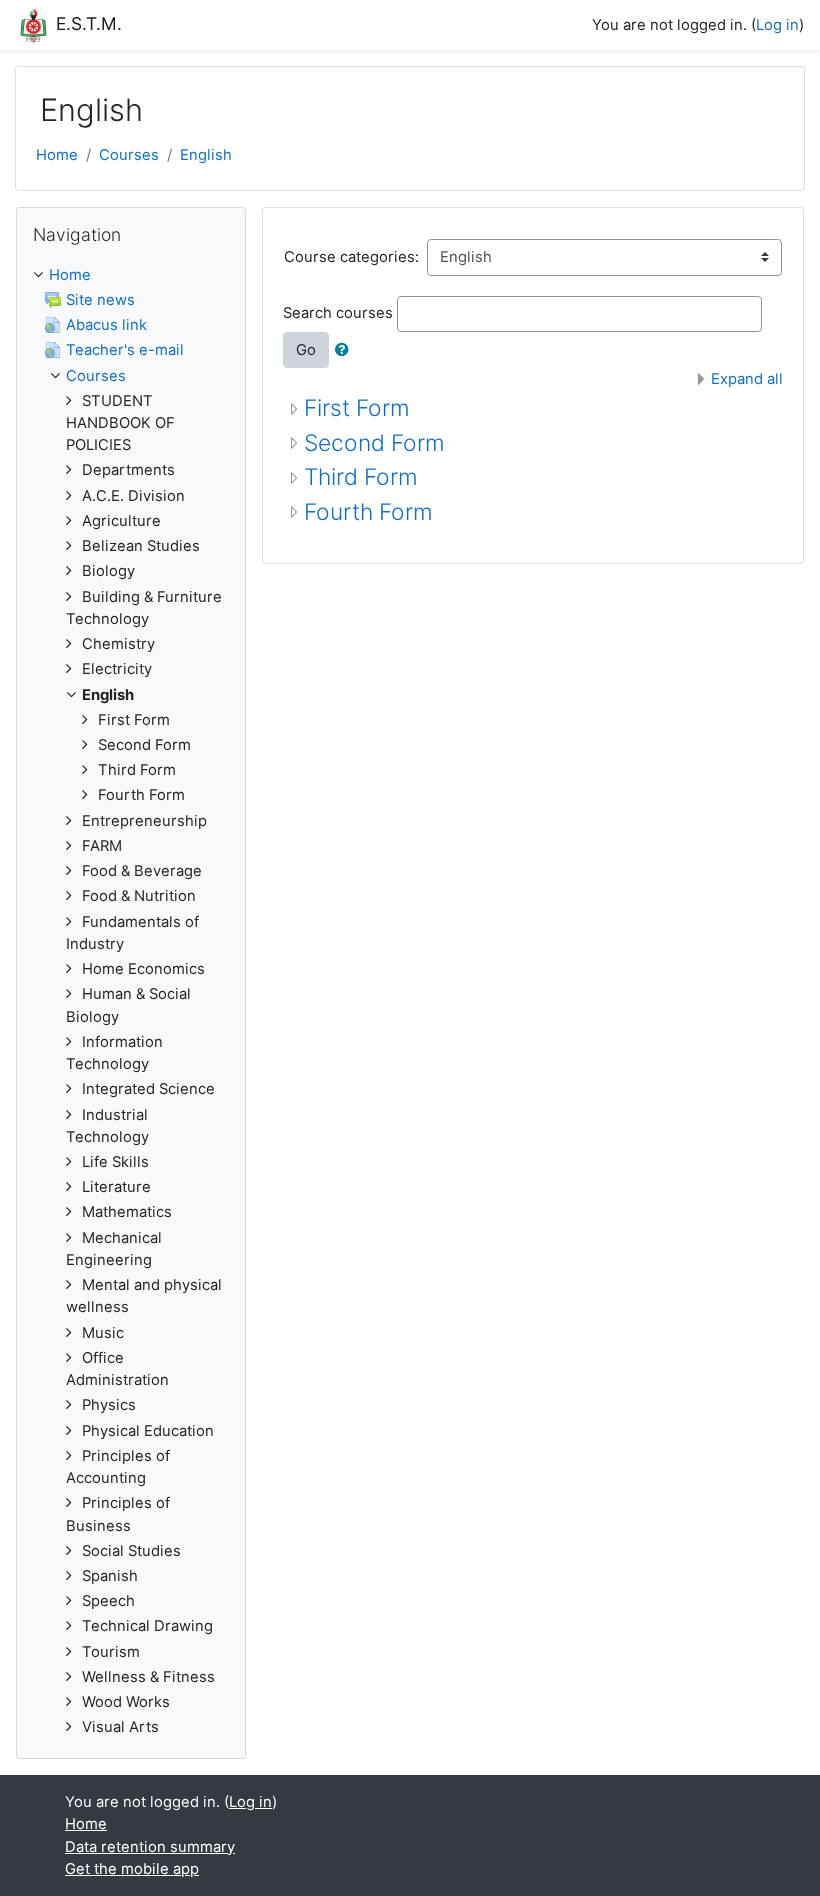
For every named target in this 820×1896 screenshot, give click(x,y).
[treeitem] (131, 275)
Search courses (338, 313)
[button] (346, 350)
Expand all (747, 379)
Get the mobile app (132, 1869)
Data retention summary (150, 1847)
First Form (357, 408)
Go (306, 350)
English (206, 155)
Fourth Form (368, 512)
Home (57, 155)
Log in (777, 25)
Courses (129, 155)
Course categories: (351, 257)
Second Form (374, 443)
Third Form (361, 477)
